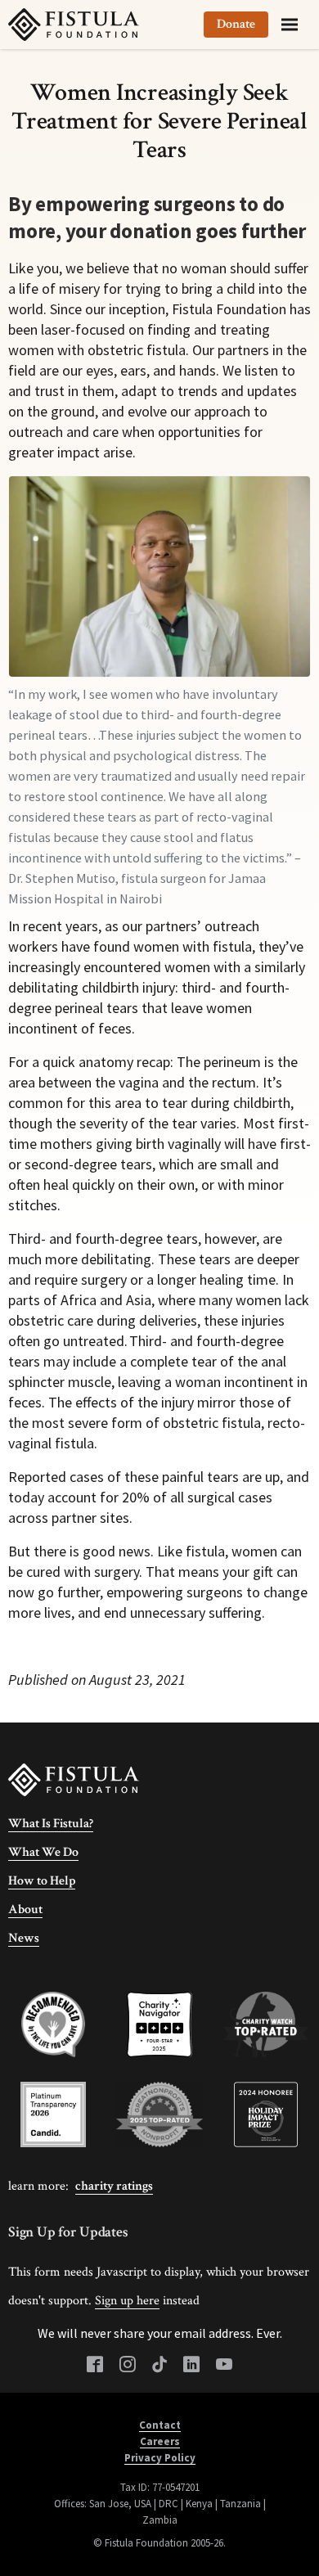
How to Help (42, 1881)
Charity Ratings (114, 2186)
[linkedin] (191, 2365)
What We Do (43, 1852)
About (25, 1909)
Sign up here (127, 2301)
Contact (160, 2425)
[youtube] (224, 2365)
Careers (160, 2441)
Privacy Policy (160, 2458)
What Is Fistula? (51, 1824)
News (24, 1938)
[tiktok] (159, 2365)
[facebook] (95, 2365)
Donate (236, 24)
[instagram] (128, 2365)
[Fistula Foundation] (74, 1779)
